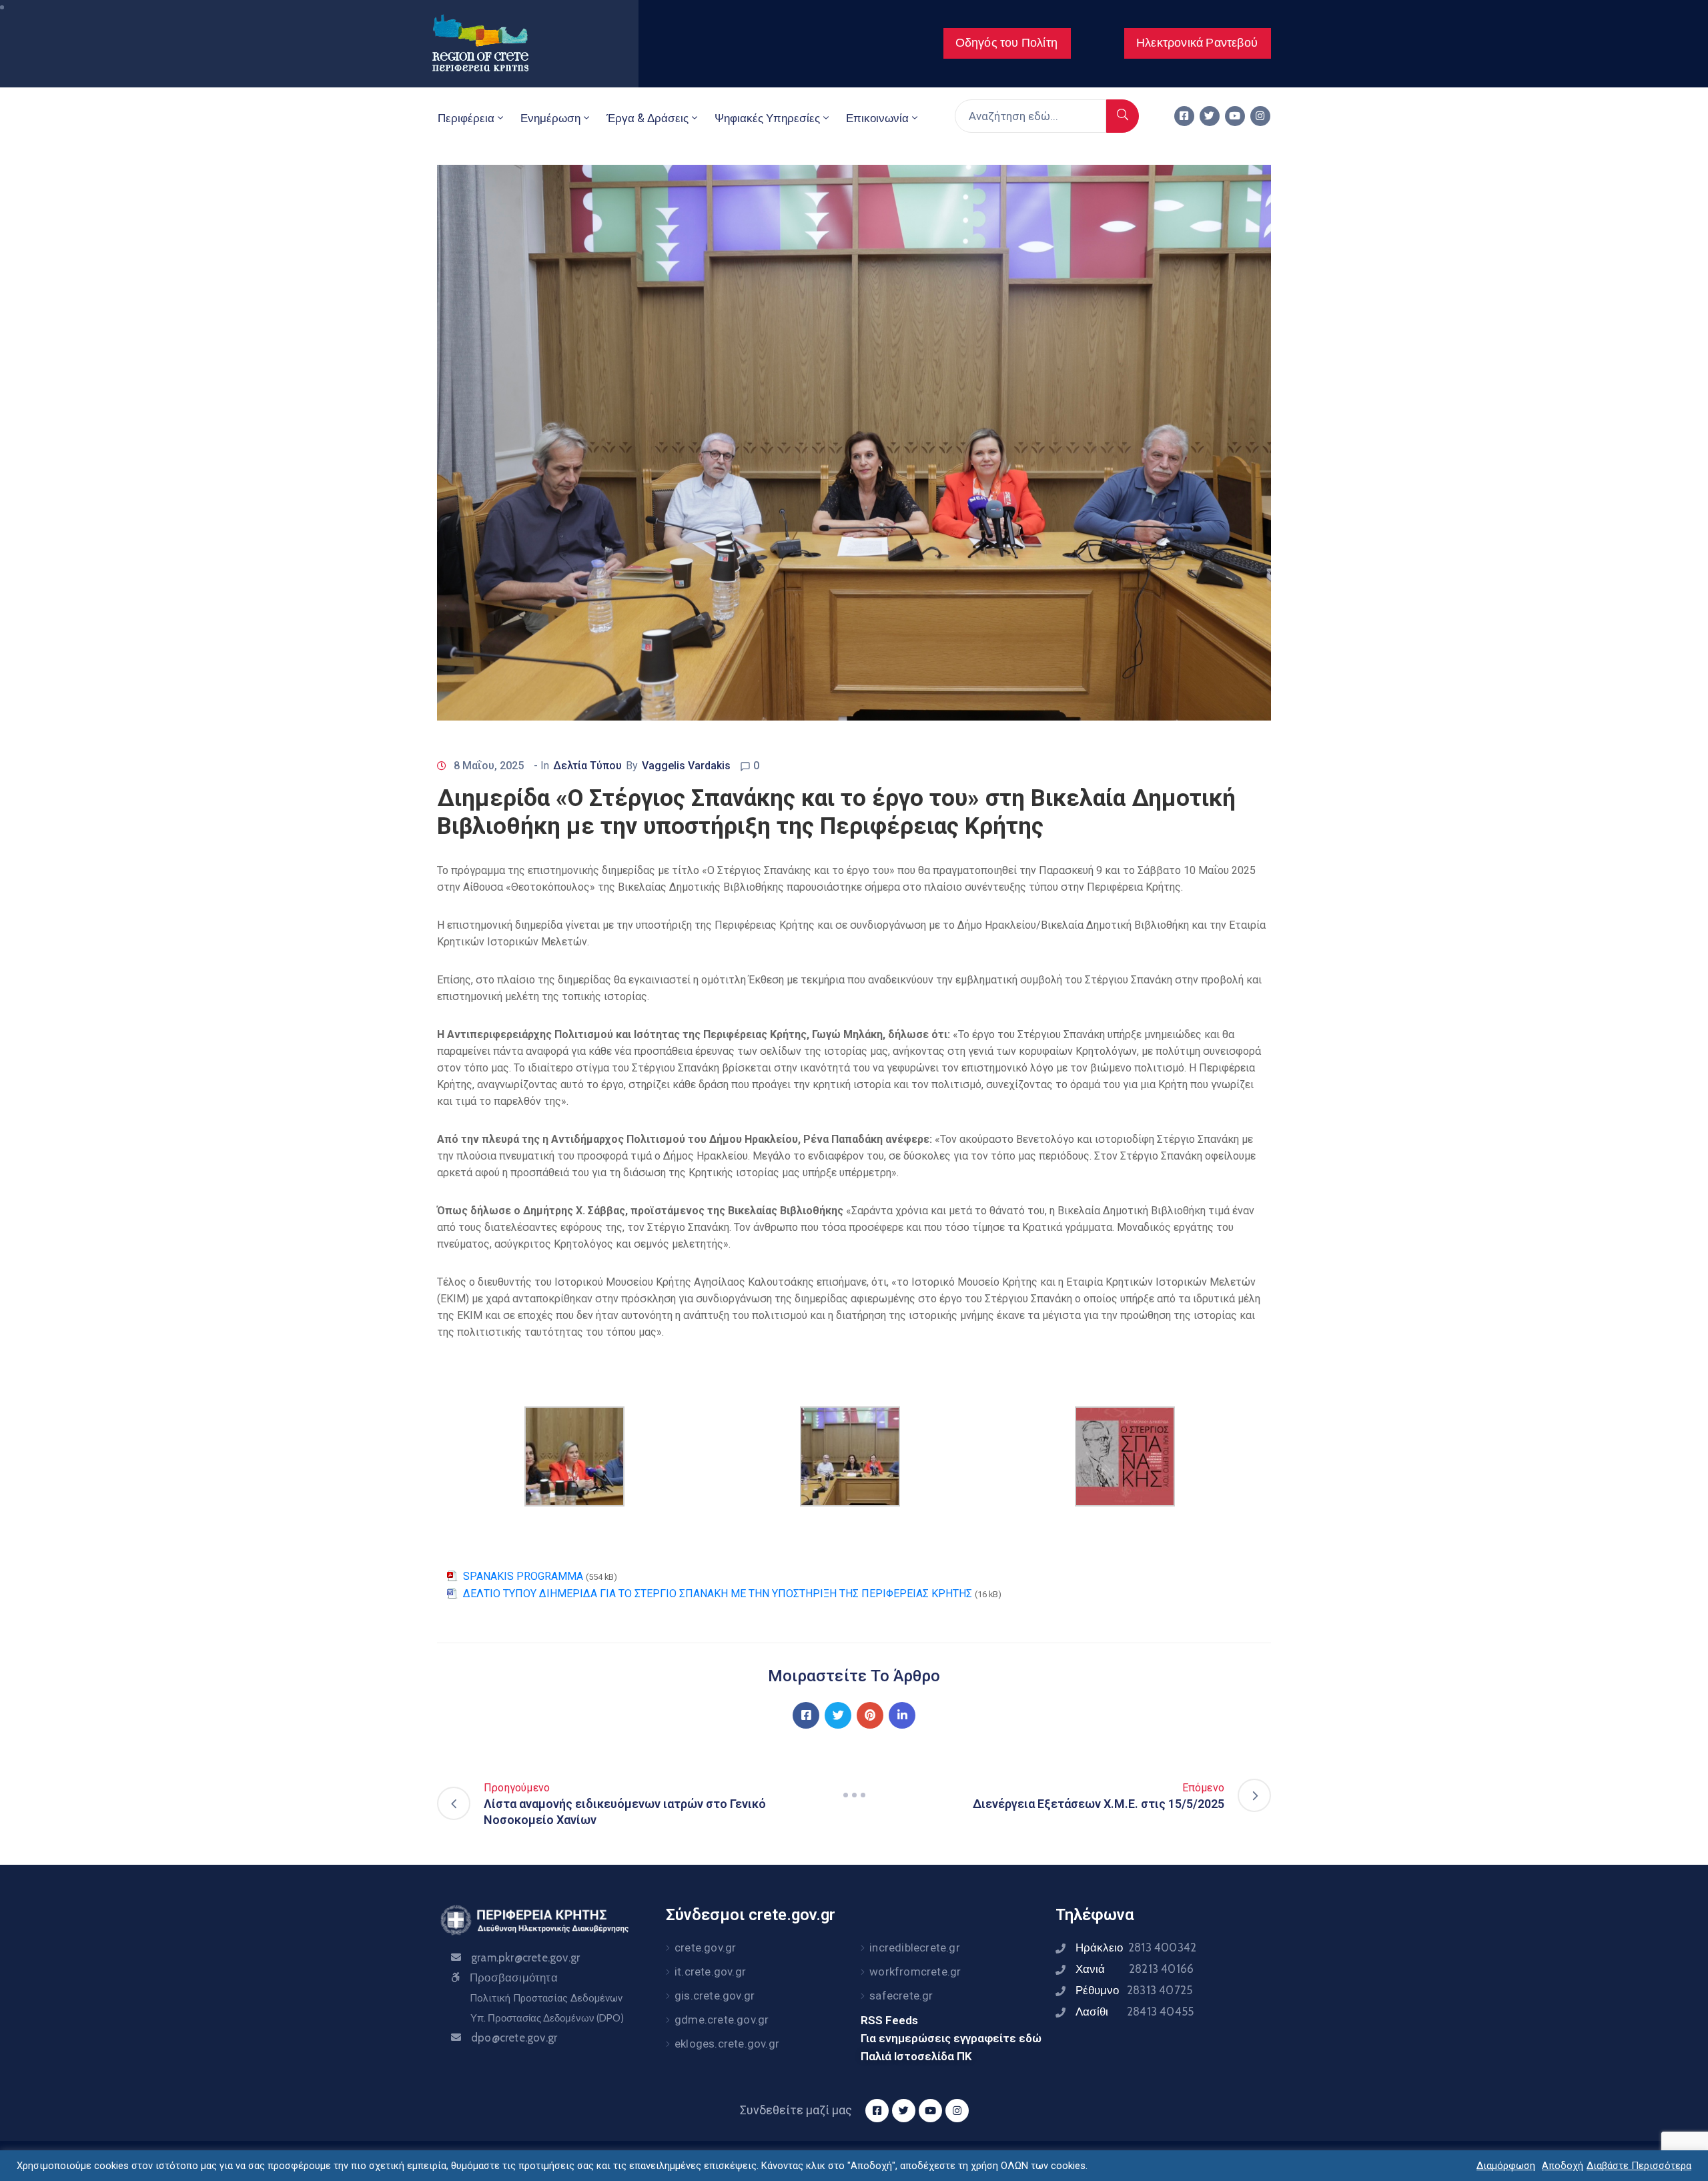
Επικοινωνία (877, 118)
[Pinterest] (870, 1715)
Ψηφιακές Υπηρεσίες (767, 118)
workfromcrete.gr (915, 1972)
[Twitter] (1210, 116)
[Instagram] (1260, 116)
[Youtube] (1235, 116)
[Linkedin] (902, 1715)
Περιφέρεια (466, 118)
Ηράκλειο (1136, 1947)
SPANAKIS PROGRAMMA (523, 1576)
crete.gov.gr (705, 1947)
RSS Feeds (889, 2020)
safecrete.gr (901, 1996)
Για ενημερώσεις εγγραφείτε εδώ (951, 2038)
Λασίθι (1135, 2012)
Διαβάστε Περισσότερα (1639, 2166)
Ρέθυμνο (1134, 1990)
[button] (1007, 43)
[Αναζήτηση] (1123, 116)
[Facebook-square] (1184, 116)
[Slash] (854, 1795)
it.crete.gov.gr (710, 1972)
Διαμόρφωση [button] (1506, 2166)
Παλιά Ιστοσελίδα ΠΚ (916, 2056)
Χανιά (1135, 1969)
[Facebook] (806, 1715)
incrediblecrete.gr (915, 1947)
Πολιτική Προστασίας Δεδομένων (546, 1998)
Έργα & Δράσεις (648, 118)
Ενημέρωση (550, 118)
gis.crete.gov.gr (715, 1996)
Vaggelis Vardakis (686, 766)
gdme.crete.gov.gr (722, 2020)
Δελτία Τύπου (587, 766)
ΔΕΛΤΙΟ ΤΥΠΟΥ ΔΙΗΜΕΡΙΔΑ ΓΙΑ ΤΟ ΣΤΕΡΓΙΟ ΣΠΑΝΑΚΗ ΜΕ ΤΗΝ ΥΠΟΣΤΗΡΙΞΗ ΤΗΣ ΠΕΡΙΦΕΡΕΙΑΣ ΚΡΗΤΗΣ (718, 1594)
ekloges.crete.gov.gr (727, 2044)
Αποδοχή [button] (1563, 2166)
